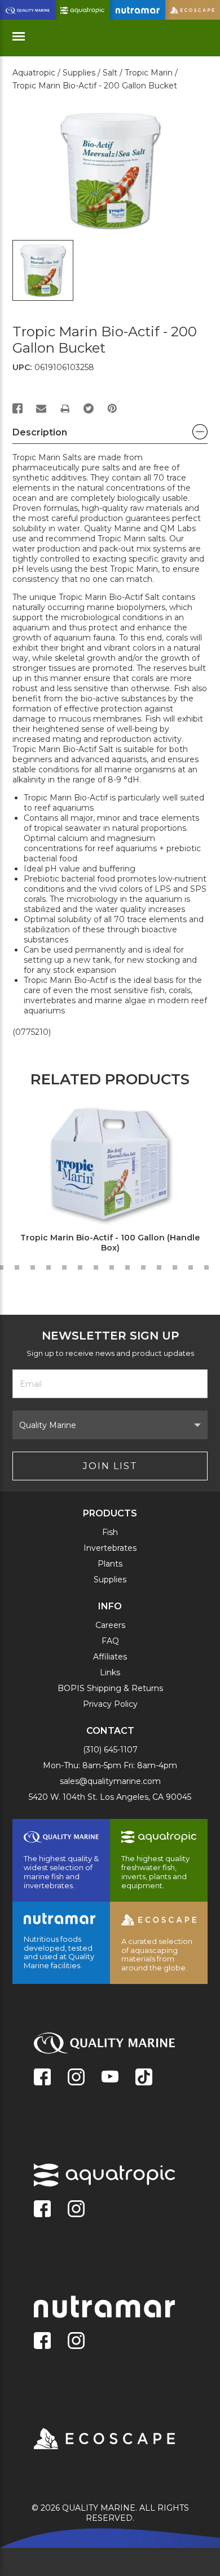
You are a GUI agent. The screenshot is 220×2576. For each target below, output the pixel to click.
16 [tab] (175, 1267)
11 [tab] (96, 1267)
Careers (110, 1625)
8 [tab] (49, 1267)
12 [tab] (112, 1267)
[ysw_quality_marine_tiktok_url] (144, 2078)
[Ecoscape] (90, 2440)
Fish (110, 1532)
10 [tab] (80, 1267)
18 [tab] (206, 1267)
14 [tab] (143, 1267)
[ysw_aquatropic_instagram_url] (76, 2210)
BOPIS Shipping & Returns (110, 1688)
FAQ (110, 1641)
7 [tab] (33, 1267)
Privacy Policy (110, 1704)
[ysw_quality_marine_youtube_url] (110, 2078)
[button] (110, 435)
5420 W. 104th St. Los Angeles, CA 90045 (110, 1797)
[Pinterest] (112, 408)
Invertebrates (110, 1548)
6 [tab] (17, 1267)
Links (110, 1672)
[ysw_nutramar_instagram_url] (76, 2342)
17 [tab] (191, 1267)
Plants (110, 1564)
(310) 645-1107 (110, 1750)
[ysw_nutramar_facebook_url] (42, 2342)
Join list (110, 1466)
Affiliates (110, 1657)
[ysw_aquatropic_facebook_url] (42, 2210)
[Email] (41, 408)
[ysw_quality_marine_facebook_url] (42, 2078)
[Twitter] (89, 408)
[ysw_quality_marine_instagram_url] (76, 2078)
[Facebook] (17, 408)
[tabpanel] (104, 1180)
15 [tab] (159, 1267)
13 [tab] (127, 1267)
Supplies (110, 1580)
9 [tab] (64, 1267)
